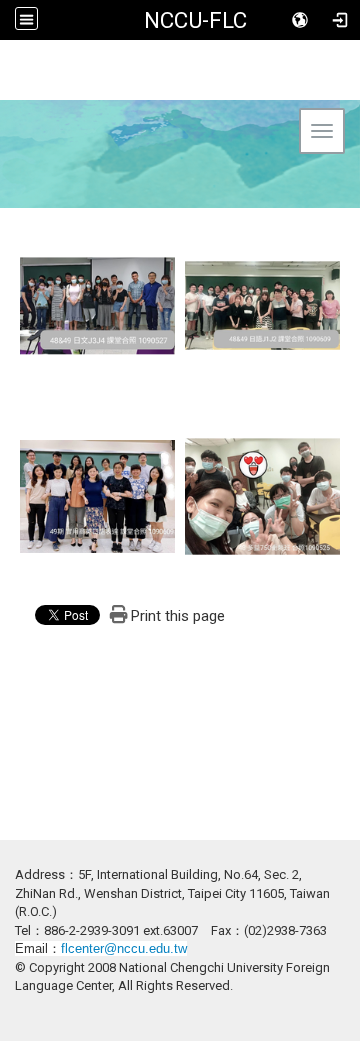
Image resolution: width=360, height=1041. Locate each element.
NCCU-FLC (195, 20)
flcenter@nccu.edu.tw (124, 948)
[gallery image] (97, 304)
